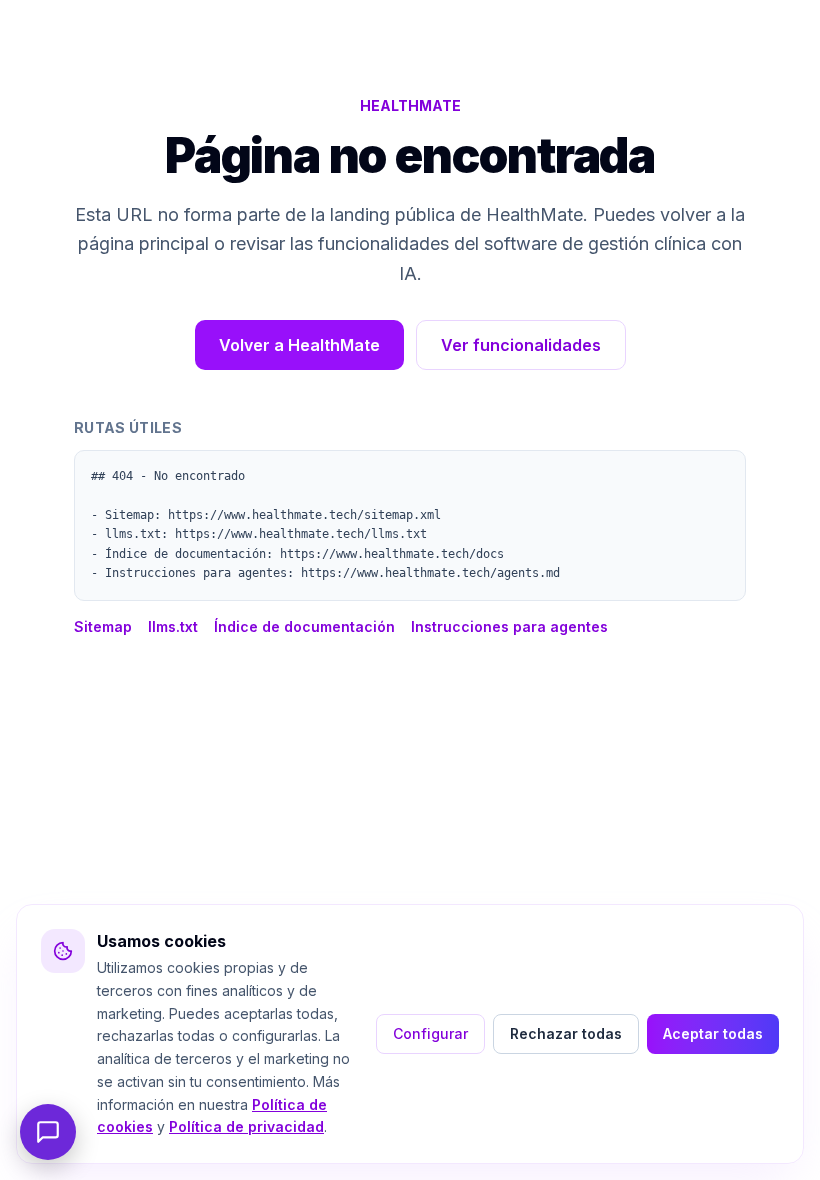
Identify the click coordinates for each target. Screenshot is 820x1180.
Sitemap (103, 626)
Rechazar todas (566, 1033)
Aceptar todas (713, 1033)
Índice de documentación (304, 626)
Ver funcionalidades (521, 345)
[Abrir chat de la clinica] (48, 1132)
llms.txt (173, 626)
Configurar (430, 1033)
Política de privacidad (246, 1126)
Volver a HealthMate (299, 345)
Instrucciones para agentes (509, 626)
